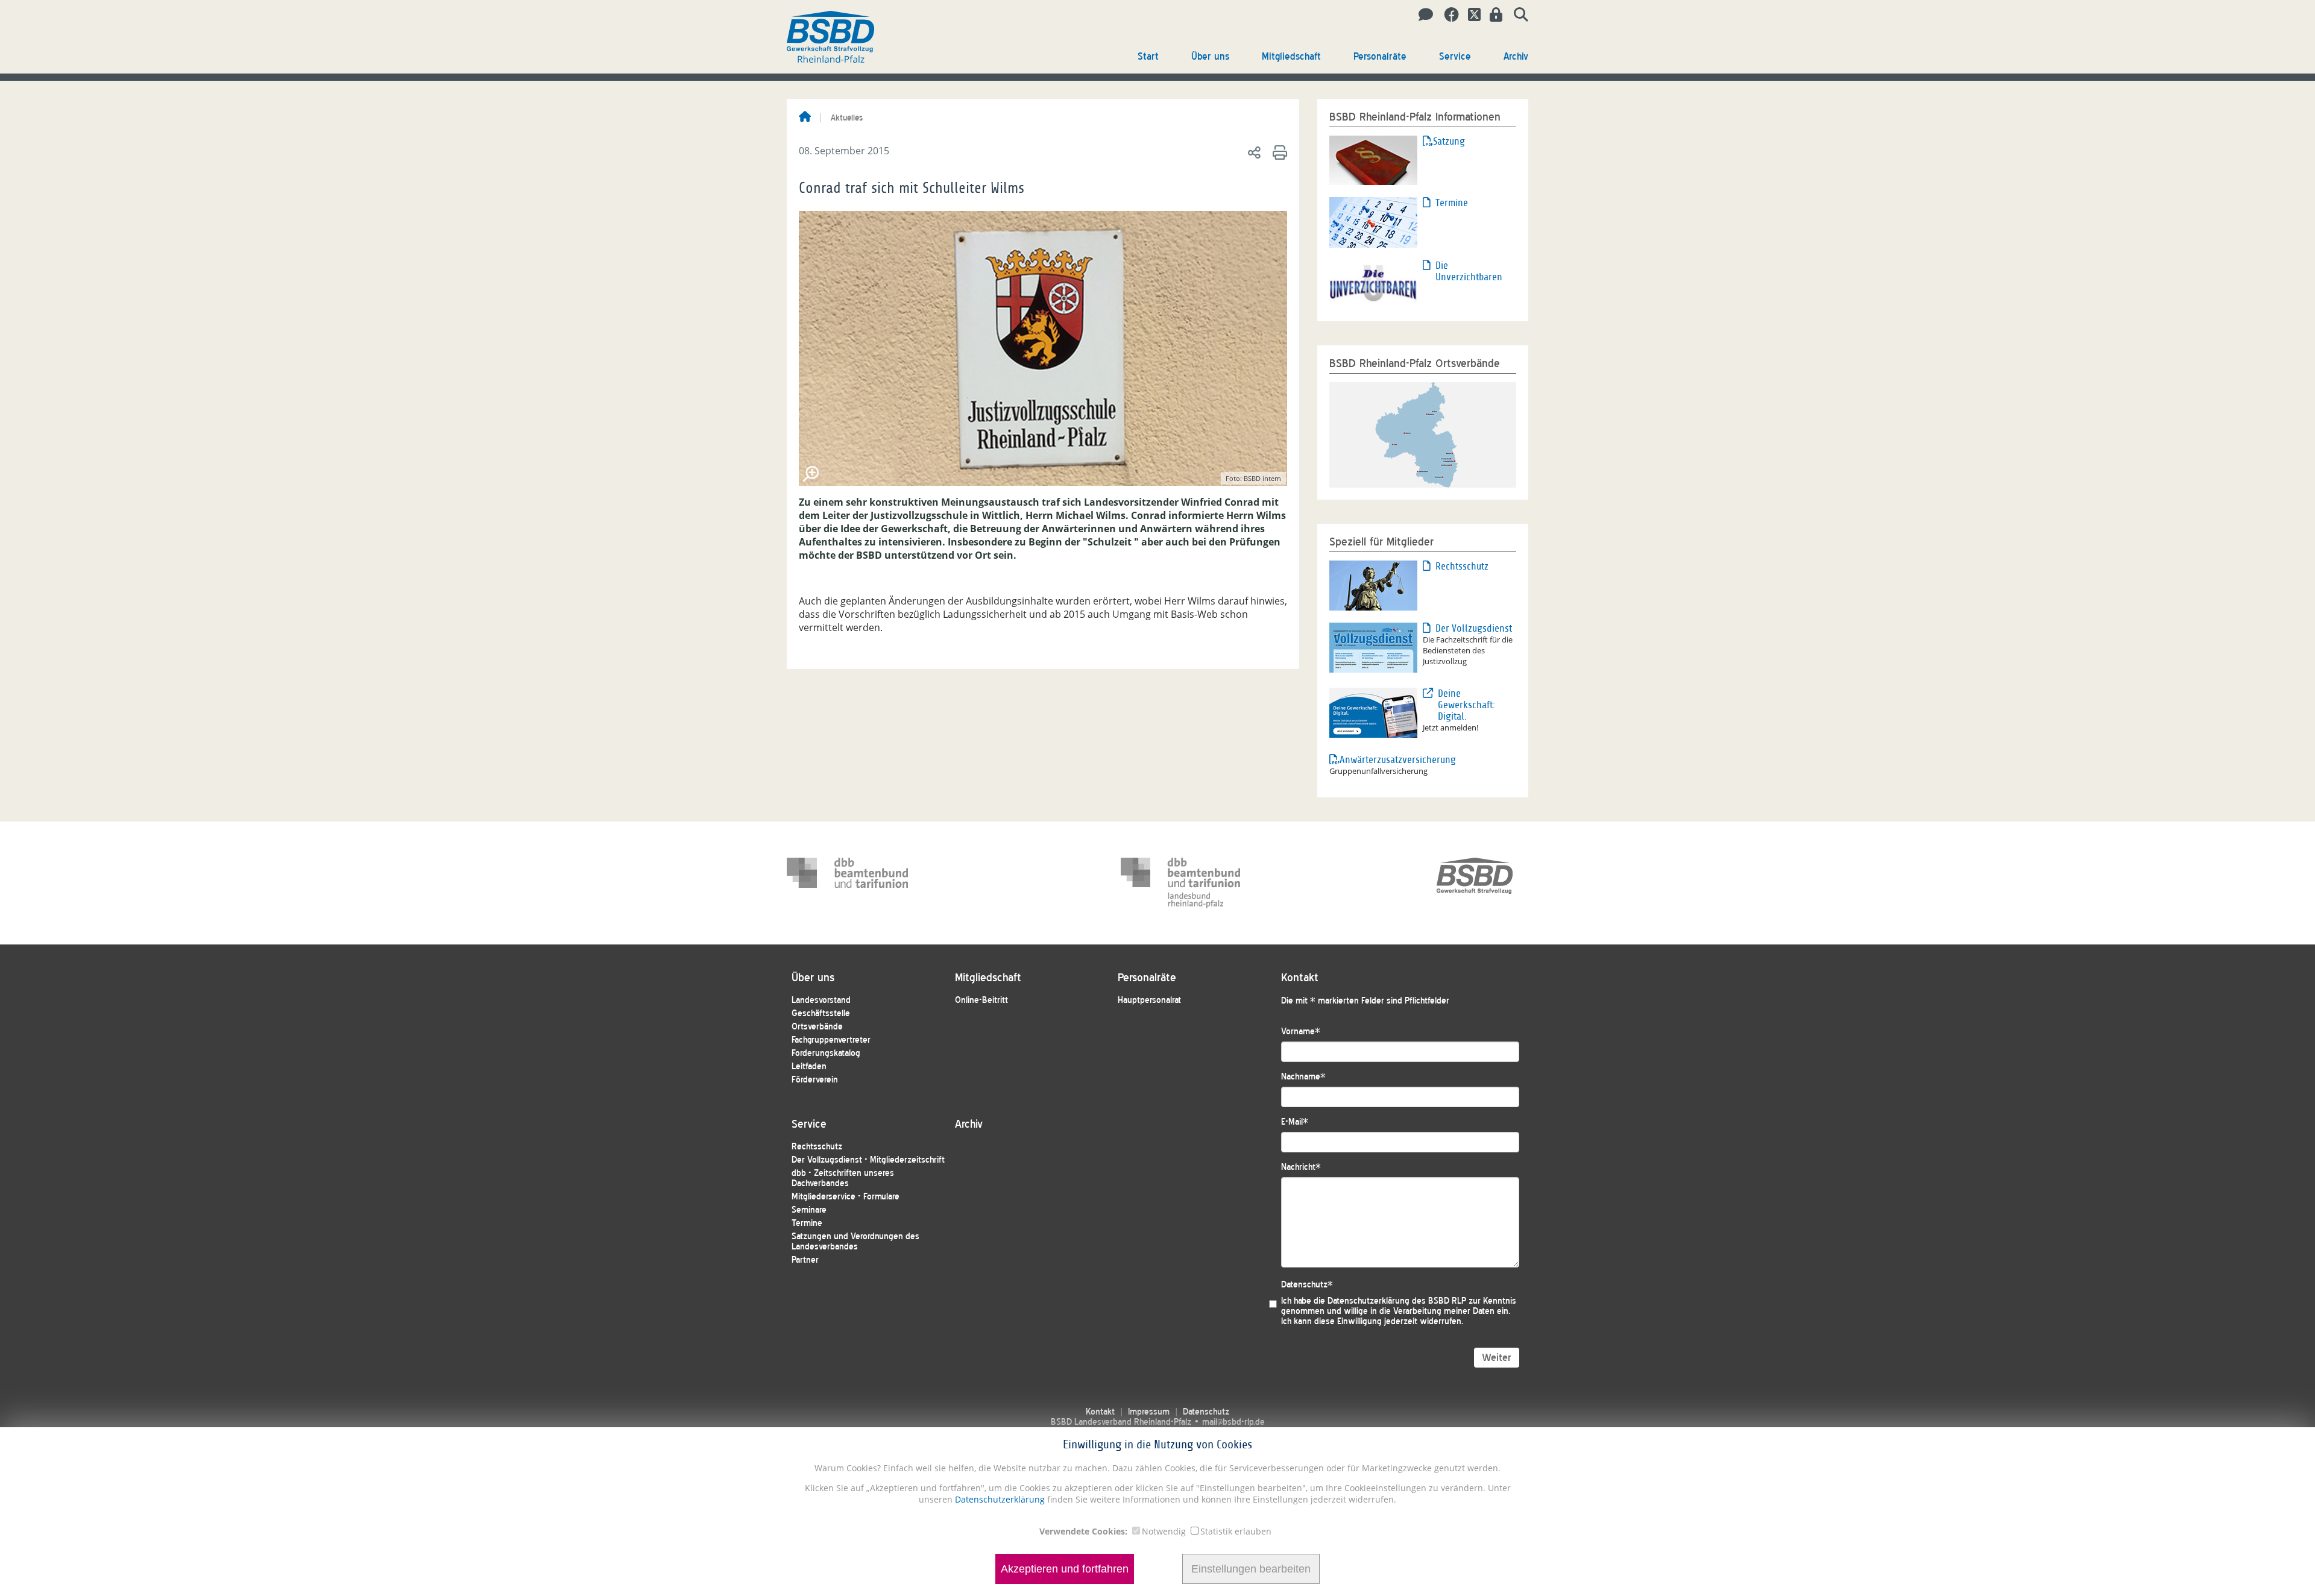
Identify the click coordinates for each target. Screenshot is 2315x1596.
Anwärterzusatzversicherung (1381, 760)
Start (1148, 56)
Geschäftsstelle (821, 1013)
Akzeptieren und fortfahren (1065, 1569)
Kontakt (1100, 1412)
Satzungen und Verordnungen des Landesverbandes (855, 1242)
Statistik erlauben (1236, 1531)
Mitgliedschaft (1291, 56)
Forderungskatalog (826, 1053)
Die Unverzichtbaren (1469, 271)
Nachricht (1301, 1167)
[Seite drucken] (1278, 152)
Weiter (1497, 1358)
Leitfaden (809, 1067)
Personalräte (1380, 56)
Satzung (1449, 141)
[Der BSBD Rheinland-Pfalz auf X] (1470, 15)
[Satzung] (1373, 159)
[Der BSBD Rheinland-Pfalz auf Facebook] (1447, 15)
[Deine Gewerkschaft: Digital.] (1373, 712)
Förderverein (815, 1080)
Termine (1452, 203)
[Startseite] (805, 118)
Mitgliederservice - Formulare (846, 1197)
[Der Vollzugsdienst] (1373, 647)
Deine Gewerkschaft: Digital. (1466, 705)
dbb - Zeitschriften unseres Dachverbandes (843, 1178)
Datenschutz (1307, 1285)
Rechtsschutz (1462, 566)
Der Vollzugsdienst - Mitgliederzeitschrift (868, 1160)
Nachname (1303, 1077)
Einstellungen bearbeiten (1251, 1569)
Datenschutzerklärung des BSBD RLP (1397, 1301)
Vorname (1301, 1032)
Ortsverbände (817, 1027)
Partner (805, 1260)
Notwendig (1164, 1531)
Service (1455, 56)
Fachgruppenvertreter (831, 1040)
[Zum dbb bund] (848, 883)
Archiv (1516, 56)
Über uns (1210, 56)
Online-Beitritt (981, 1000)
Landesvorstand (821, 1000)
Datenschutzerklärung (999, 1499)
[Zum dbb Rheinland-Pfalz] (1182, 883)
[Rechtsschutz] (1373, 585)
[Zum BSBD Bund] (1475, 883)
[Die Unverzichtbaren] (1373, 283)
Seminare (809, 1210)
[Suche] (1517, 15)
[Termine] (1373, 221)
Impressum (1149, 1412)
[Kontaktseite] (1422, 15)
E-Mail (1295, 1122)
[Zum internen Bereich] (1493, 15)
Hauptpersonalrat (1149, 1000)
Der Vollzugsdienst (1474, 628)
